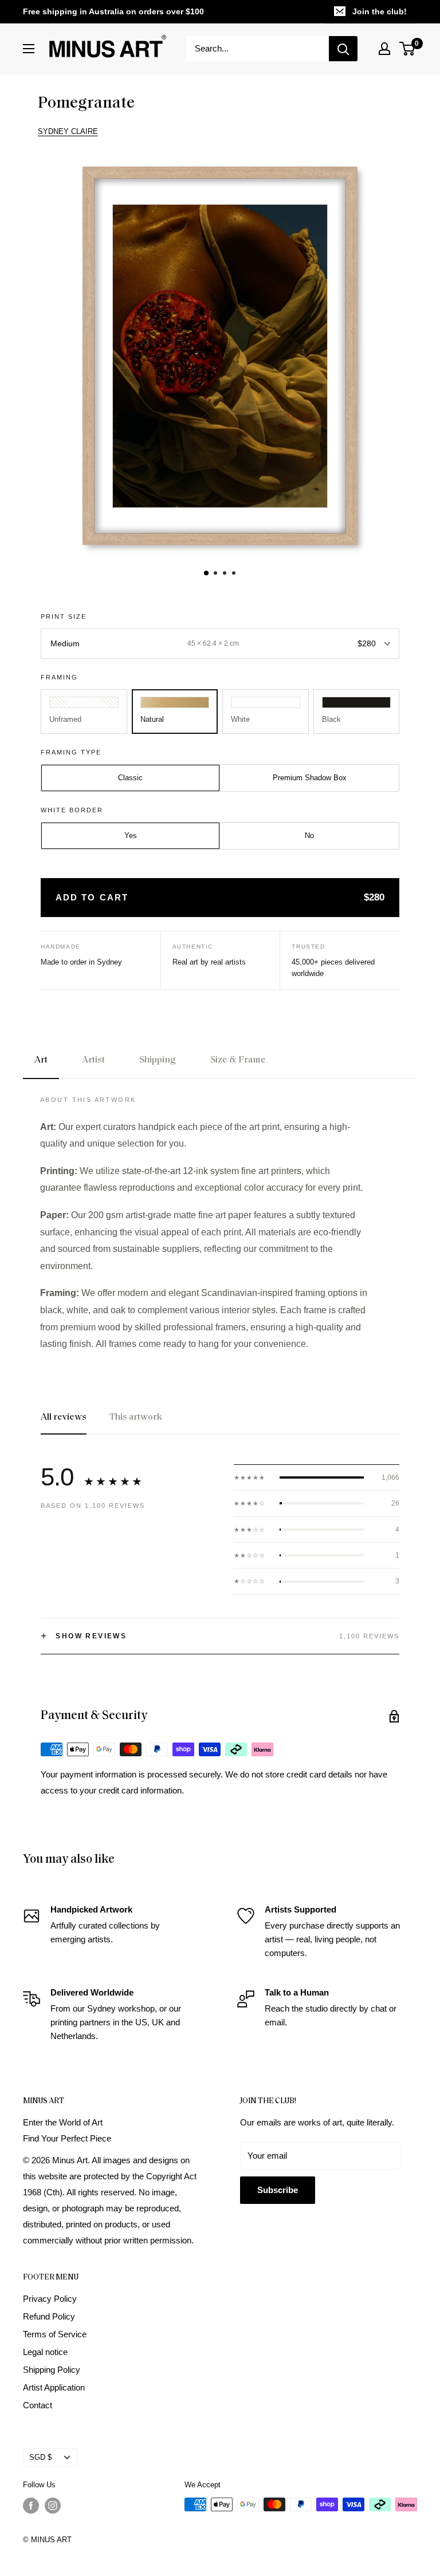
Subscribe (278, 2190)
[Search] (343, 49)
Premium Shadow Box (310, 778)
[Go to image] (206, 573)
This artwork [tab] (136, 1417)
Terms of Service (55, 2334)
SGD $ (40, 2457)
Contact (38, 2405)
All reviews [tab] (64, 1417)
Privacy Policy (50, 2299)
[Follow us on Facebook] (31, 2506)
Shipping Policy (52, 2370)
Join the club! (380, 11)
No (309, 835)
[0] (408, 49)
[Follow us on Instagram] (53, 2506)
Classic (130, 778)
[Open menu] (29, 49)
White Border (72, 810)
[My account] (384, 49)
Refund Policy (49, 2316)
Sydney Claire (68, 131)
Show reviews (84, 1636)
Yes (131, 835)
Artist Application (54, 2387)
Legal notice (45, 2352)
